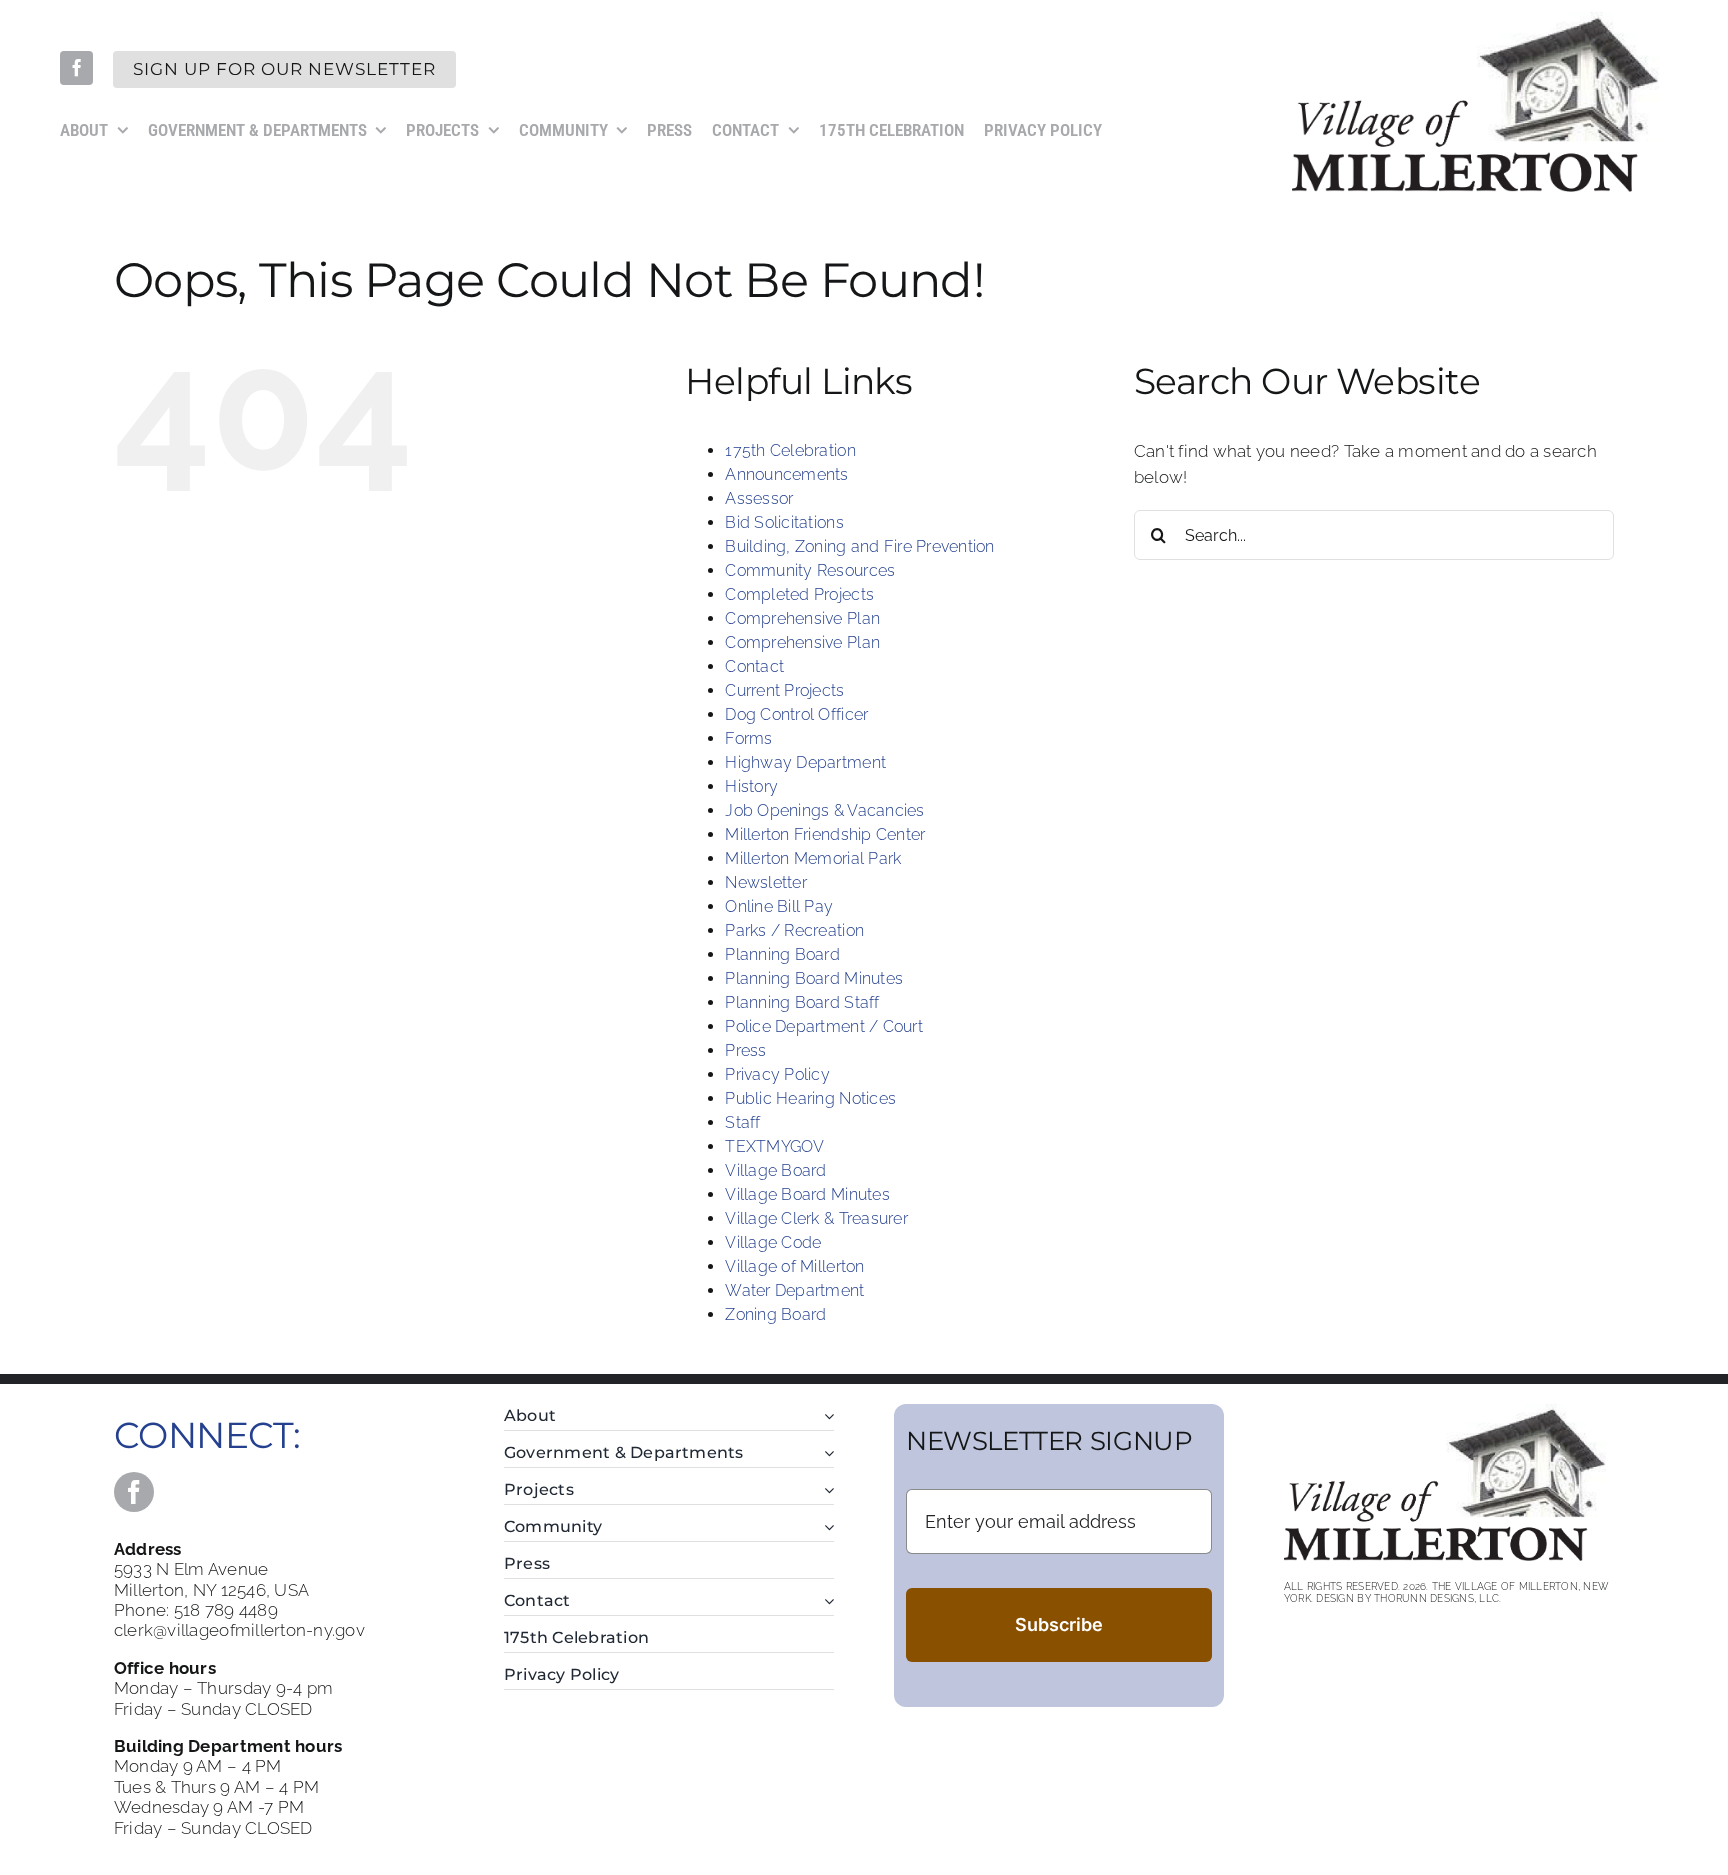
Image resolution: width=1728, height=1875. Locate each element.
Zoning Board (775, 1314)
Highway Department (805, 762)
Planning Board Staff (802, 1002)
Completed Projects (799, 594)
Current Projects (784, 690)
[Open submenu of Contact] (825, 1601)
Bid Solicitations (784, 522)
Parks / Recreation (794, 930)
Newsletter (766, 882)
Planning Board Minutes (814, 978)
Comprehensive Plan (802, 618)
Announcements (786, 474)
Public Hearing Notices (810, 1098)
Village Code (773, 1242)
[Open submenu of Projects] (825, 1490)
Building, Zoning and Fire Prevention (859, 546)
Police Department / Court (823, 1026)
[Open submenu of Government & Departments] (825, 1453)
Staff (742, 1122)
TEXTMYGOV (774, 1146)
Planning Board (782, 954)
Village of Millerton (794, 1266)
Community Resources (810, 570)
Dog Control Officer (796, 714)
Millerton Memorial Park (813, 858)
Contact (754, 666)
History (751, 786)
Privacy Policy (777, 1074)
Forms (748, 738)
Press (745, 1050)
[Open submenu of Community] (825, 1527)
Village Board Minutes (807, 1194)
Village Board (775, 1170)
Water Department (794, 1290)
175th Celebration (790, 450)
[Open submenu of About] (825, 1416)
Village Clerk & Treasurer (816, 1218)
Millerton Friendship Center (825, 834)
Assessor (759, 498)
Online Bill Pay (779, 906)
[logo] (1480, 20)
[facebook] (76, 67)
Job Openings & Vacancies (824, 810)
